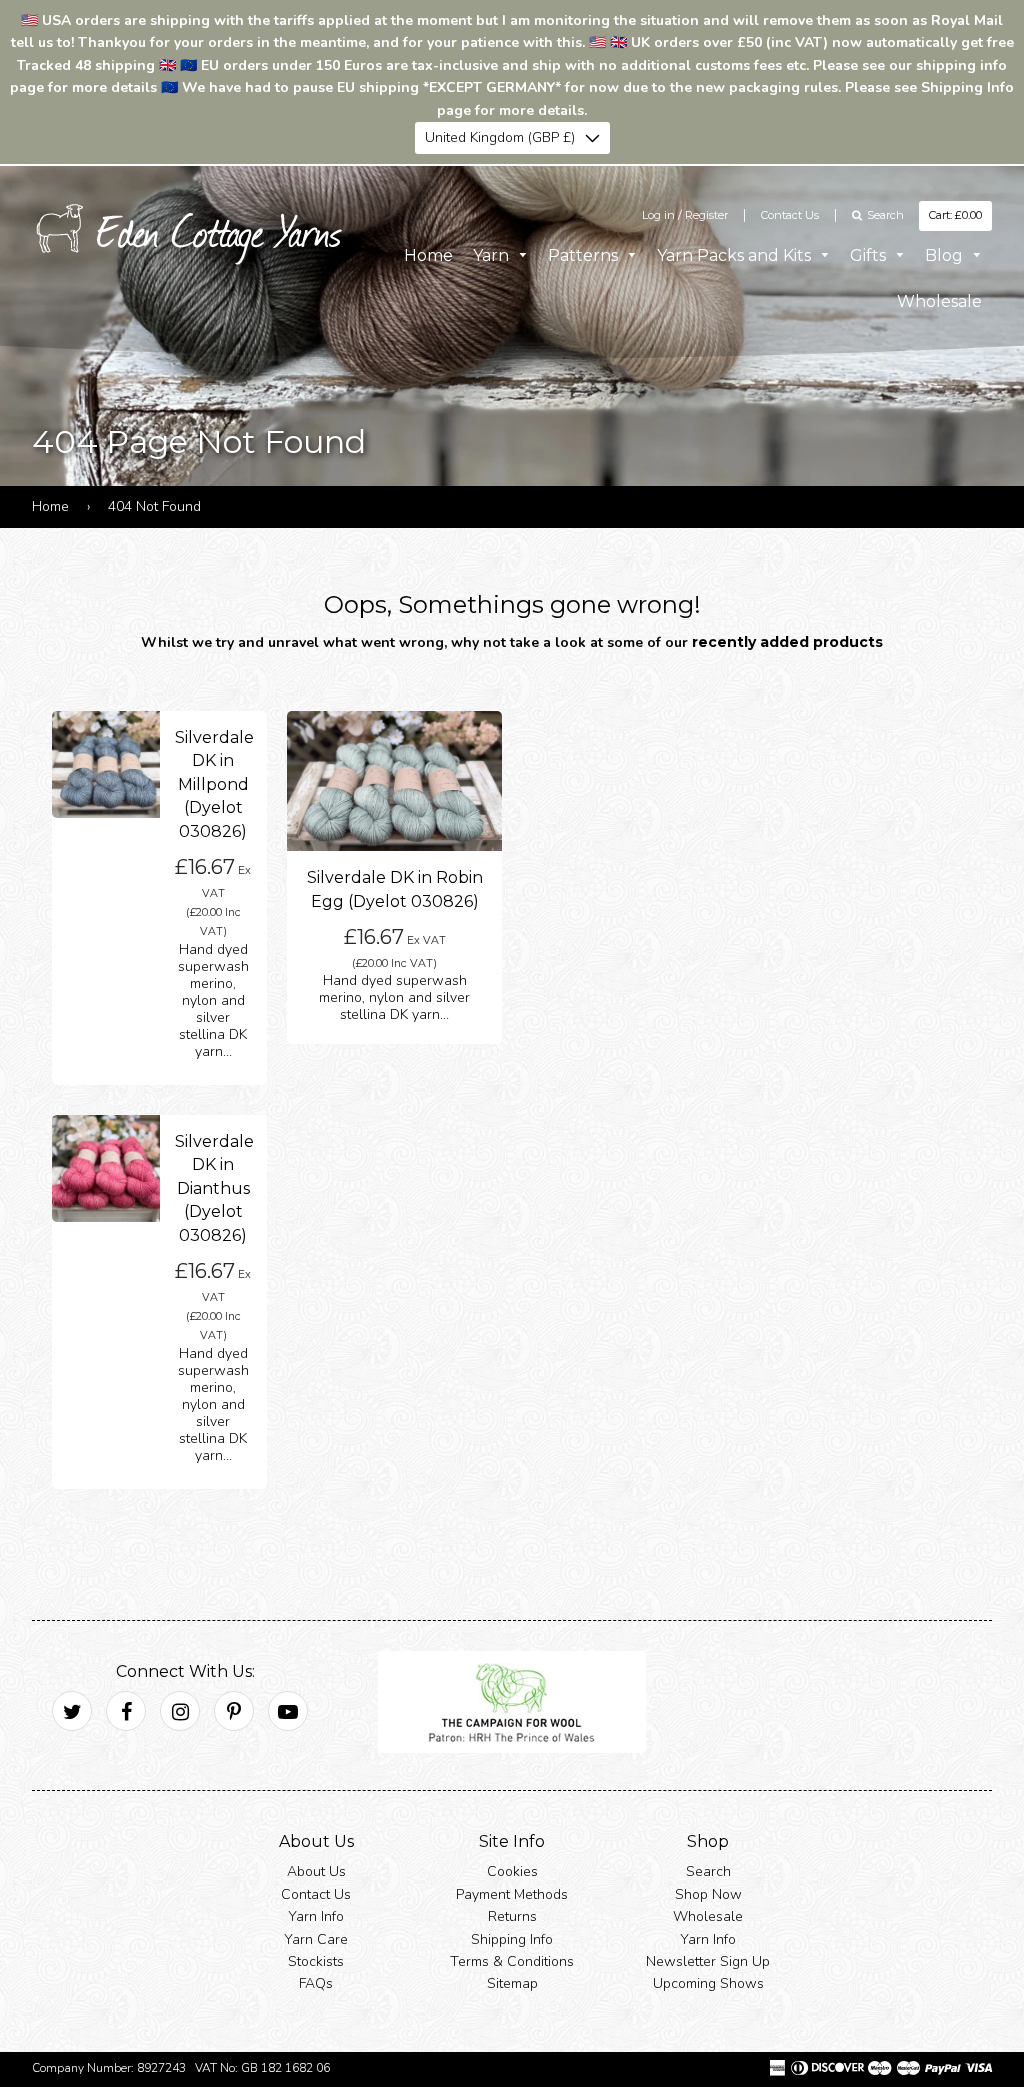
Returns (512, 1917)
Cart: (955, 215)
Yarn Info (316, 1917)
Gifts (870, 255)
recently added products (787, 642)
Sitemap (512, 1984)
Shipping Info (512, 1939)
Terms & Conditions (512, 1961)
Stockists (316, 1961)
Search (708, 1872)
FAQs (316, 1984)
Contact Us (790, 215)
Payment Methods (512, 1894)
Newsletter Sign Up (708, 1961)
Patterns (585, 255)
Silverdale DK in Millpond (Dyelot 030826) (214, 784)
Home (428, 255)
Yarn (493, 255)
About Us (316, 1872)
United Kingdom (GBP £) (500, 137)
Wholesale (939, 301)
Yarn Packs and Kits (736, 255)
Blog (946, 255)
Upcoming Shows (708, 1984)
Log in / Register (685, 215)
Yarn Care (316, 1939)
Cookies (512, 1872)
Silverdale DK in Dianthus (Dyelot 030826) (214, 1188)
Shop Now (708, 1894)
